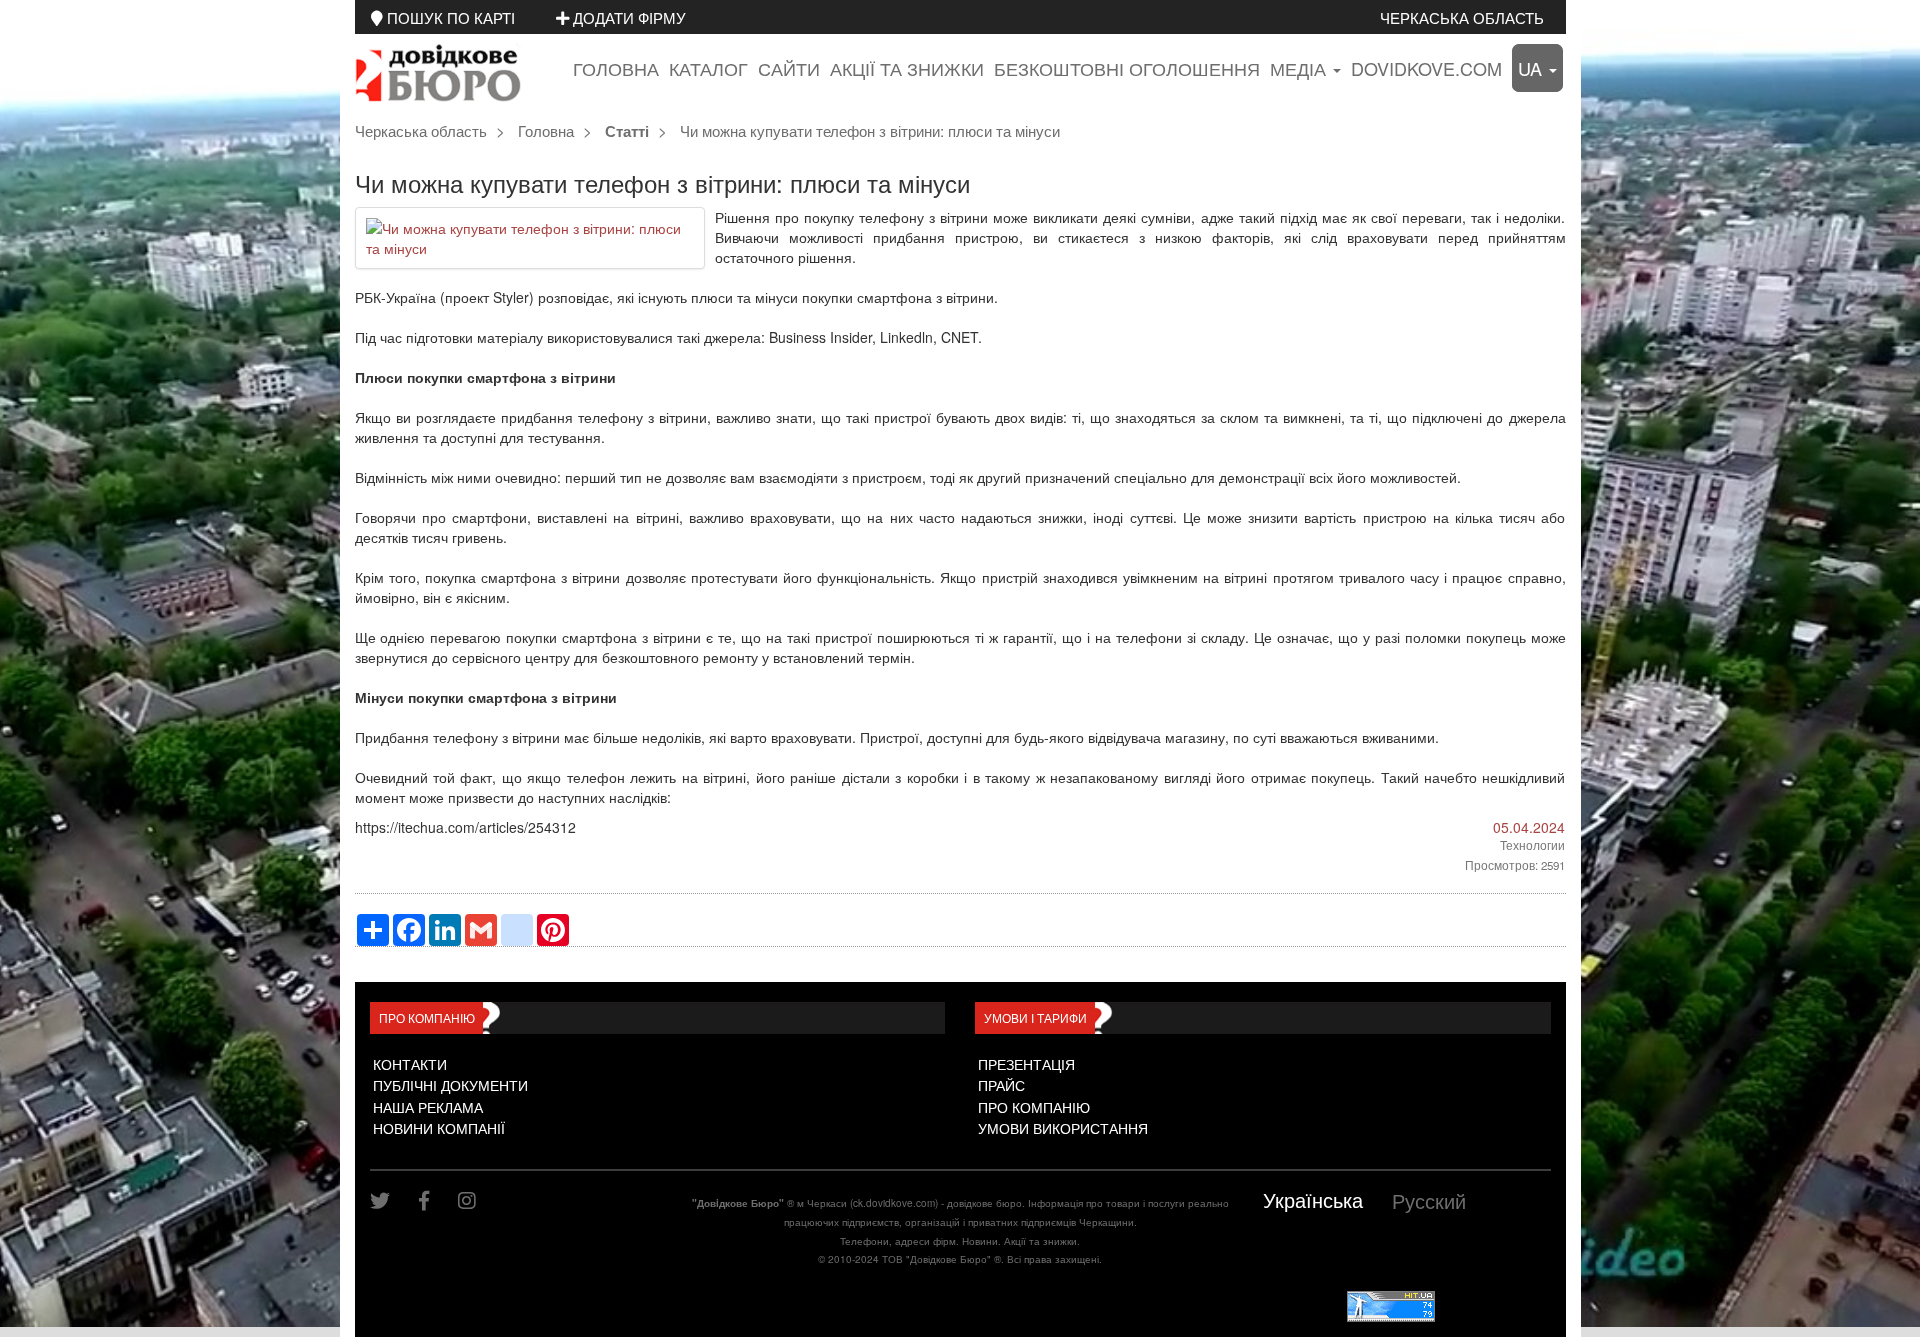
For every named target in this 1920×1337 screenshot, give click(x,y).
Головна (616, 68)
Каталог (708, 68)
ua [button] (1532, 68)
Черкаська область (1462, 17)
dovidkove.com (1426, 68)
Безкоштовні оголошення (1127, 68)
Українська (1313, 1199)
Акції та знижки (907, 68)
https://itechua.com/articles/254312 (465, 827)
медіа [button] (1300, 68)
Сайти (789, 68)
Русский (1429, 1200)
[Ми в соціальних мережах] (387, 1200)
